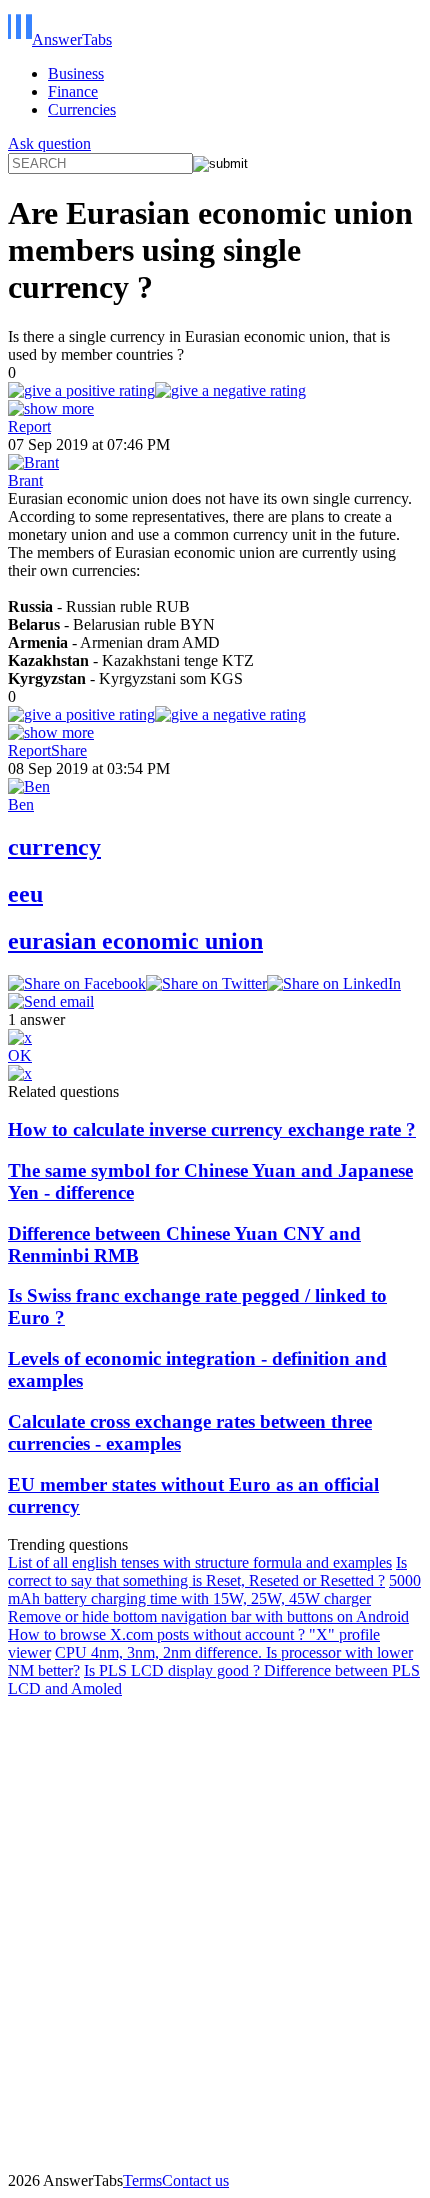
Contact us (195, 2180)
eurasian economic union (135, 941)
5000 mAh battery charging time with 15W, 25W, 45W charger (214, 1589)
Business (76, 73)
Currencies (82, 109)
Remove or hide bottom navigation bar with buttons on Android (208, 1616)
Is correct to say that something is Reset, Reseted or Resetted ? (207, 1571)
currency (54, 847)
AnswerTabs (72, 39)
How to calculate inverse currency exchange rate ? (212, 1129)
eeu (25, 894)
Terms (142, 2180)
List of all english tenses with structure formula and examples (200, 1562)
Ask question (49, 143)
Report (29, 426)
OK (20, 1055)
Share (69, 750)
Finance (73, 91)
